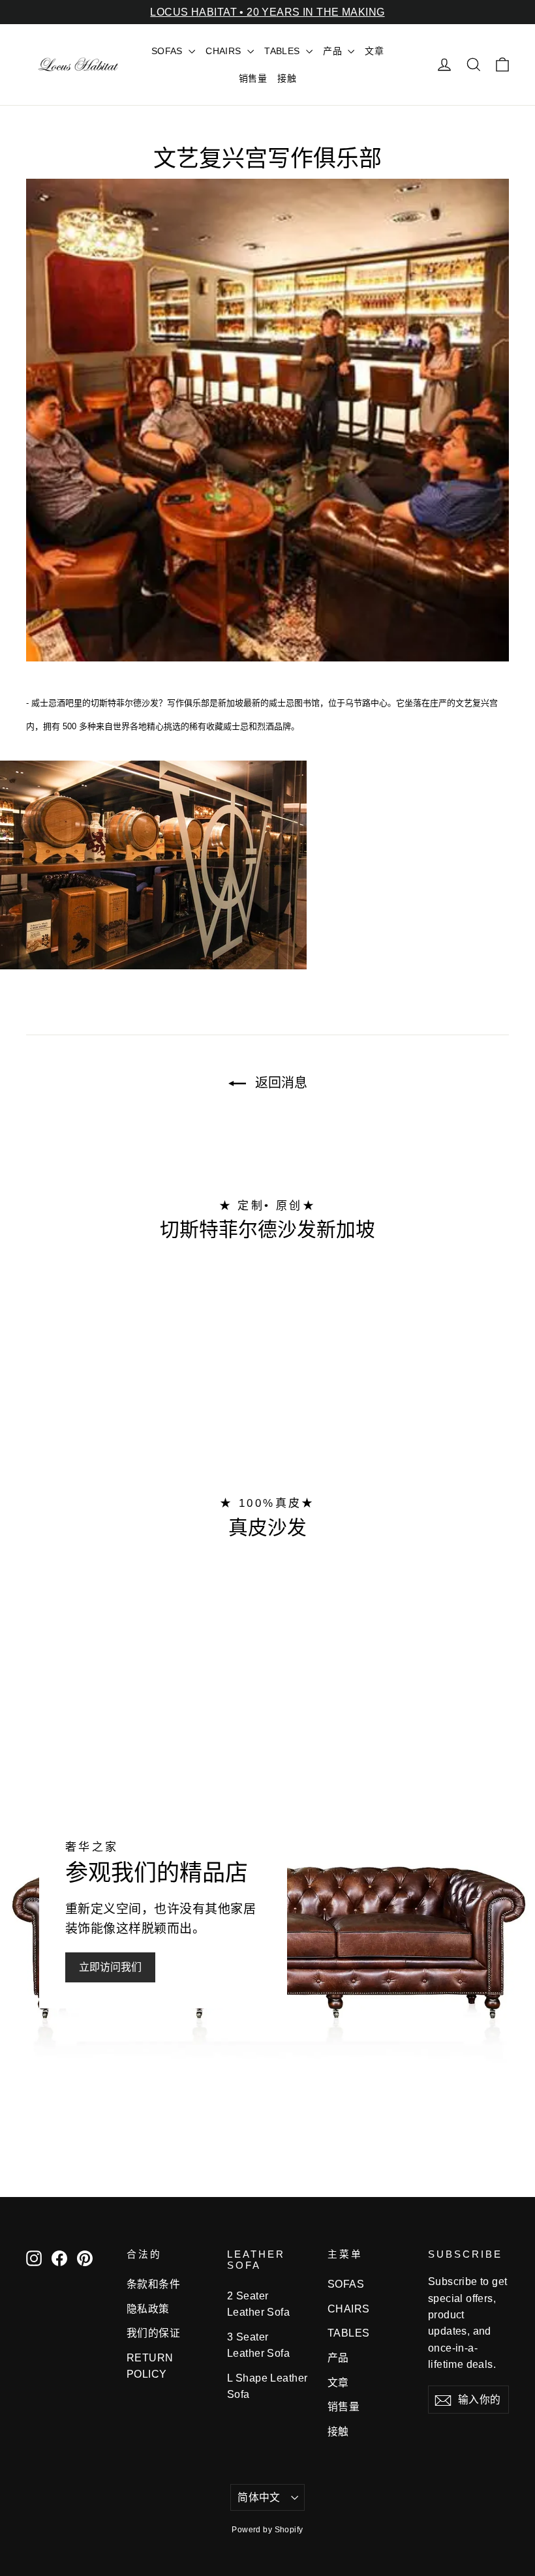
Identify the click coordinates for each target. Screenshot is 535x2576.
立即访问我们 (110, 1967)
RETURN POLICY (150, 2366)
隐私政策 (148, 2309)
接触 (287, 78)
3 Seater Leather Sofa (258, 2345)
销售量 (253, 78)
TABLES (283, 51)
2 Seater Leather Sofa (258, 2304)
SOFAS (169, 51)
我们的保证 (153, 2333)
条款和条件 (153, 2284)
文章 (374, 51)
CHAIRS (225, 51)
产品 (334, 51)
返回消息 (279, 1083)
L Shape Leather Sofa (267, 2386)
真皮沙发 (267, 1527)
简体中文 (259, 2497)
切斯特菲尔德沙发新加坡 (267, 1229)
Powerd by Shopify (267, 2530)
